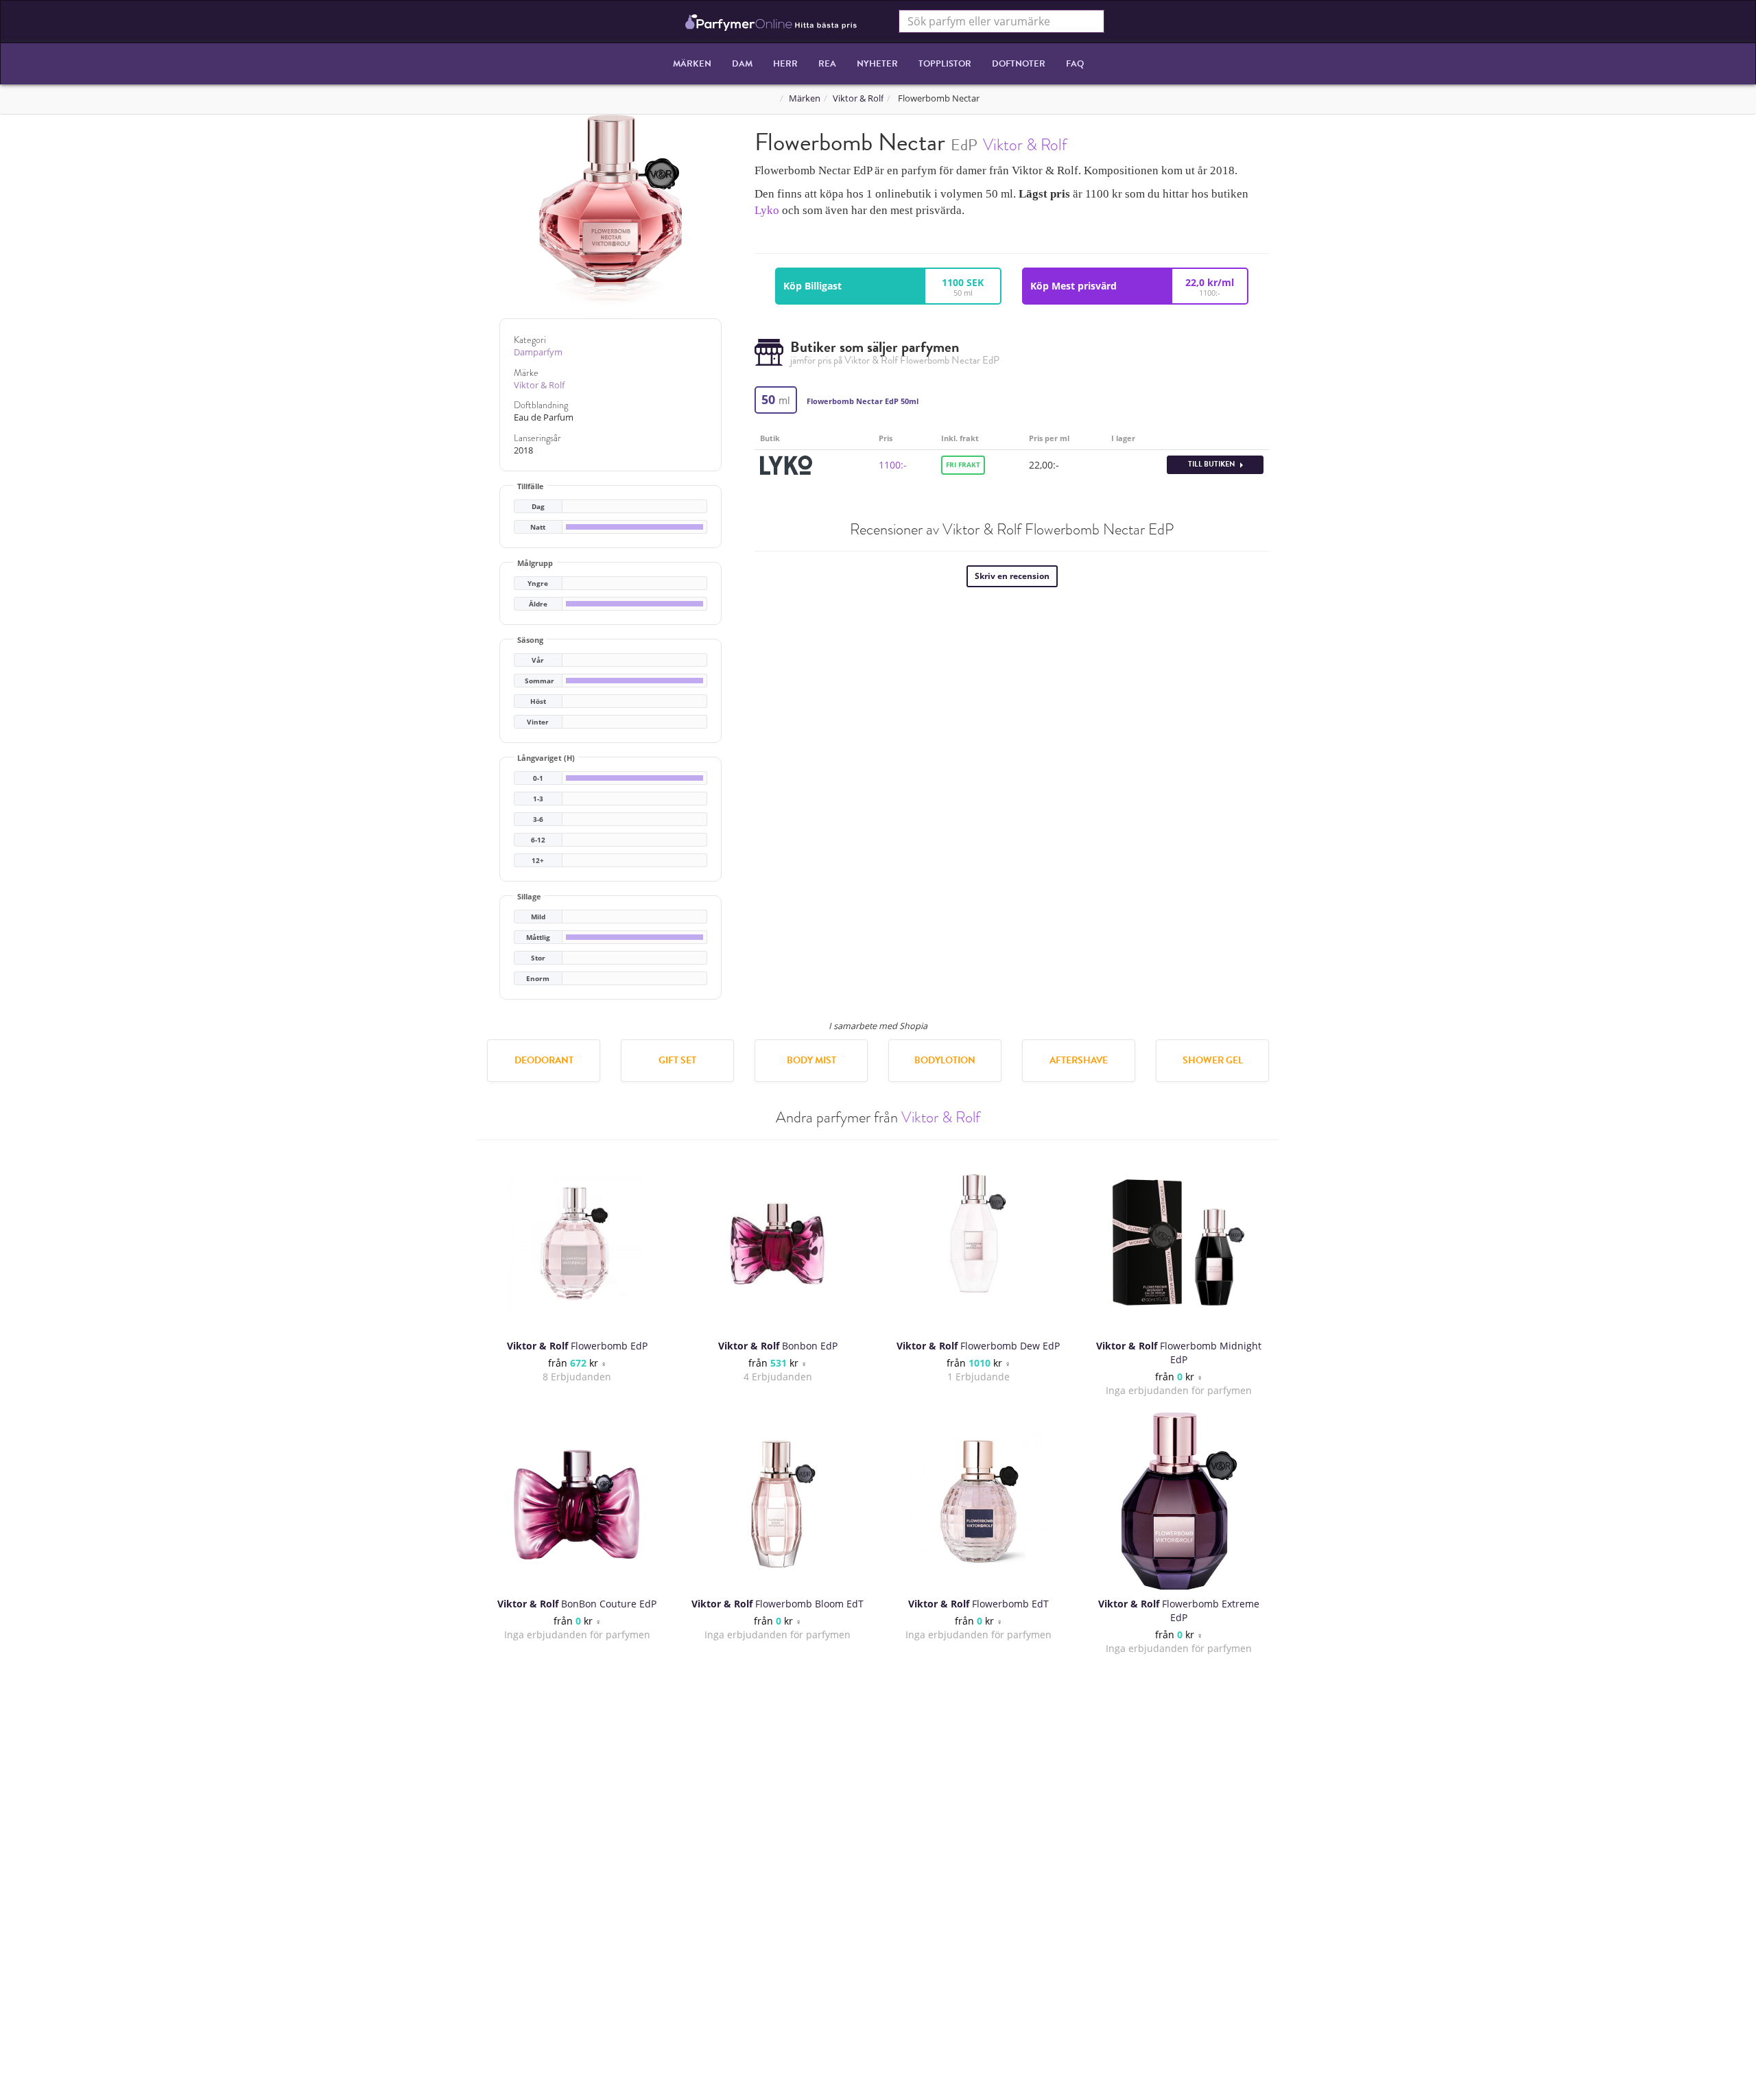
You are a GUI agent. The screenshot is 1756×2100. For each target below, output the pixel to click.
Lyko (767, 210)
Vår (538, 660)
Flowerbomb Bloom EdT (778, 1604)
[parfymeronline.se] (771, 21)
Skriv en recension (1012, 576)
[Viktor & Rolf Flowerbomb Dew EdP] (978, 1243)
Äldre (538, 604)
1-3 (538, 799)
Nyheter (877, 64)
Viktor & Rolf (858, 98)
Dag (538, 507)
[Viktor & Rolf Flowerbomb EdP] (577, 1243)
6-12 (538, 840)
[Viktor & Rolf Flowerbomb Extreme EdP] (1179, 1501)
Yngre (538, 583)
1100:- (893, 465)
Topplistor (945, 64)
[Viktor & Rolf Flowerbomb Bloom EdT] (778, 1501)
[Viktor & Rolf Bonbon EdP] (778, 1243)
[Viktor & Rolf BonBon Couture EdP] (577, 1501)
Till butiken (1212, 464)
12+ (538, 861)
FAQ (1075, 64)
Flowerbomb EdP (577, 1346)
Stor (538, 958)
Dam (742, 64)
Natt (538, 527)
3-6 (538, 819)
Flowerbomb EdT (978, 1604)
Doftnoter (1019, 64)
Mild (538, 917)
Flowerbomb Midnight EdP (1179, 1353)
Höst (538, 701)
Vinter (538, 722)
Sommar (539, 681)
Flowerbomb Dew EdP (978, 1346)
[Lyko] (786, 463)
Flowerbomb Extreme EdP (1179, 1611)
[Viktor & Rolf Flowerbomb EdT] (978, 1501)
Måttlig (538, 937)
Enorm (538, 979)
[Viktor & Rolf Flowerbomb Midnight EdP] (1179, 1243)
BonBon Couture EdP (577, 1604)
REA (827, 64)
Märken (692, 64)
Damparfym (538, 352)
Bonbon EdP (778, 1346)
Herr (785, 64)
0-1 (538, 778)
